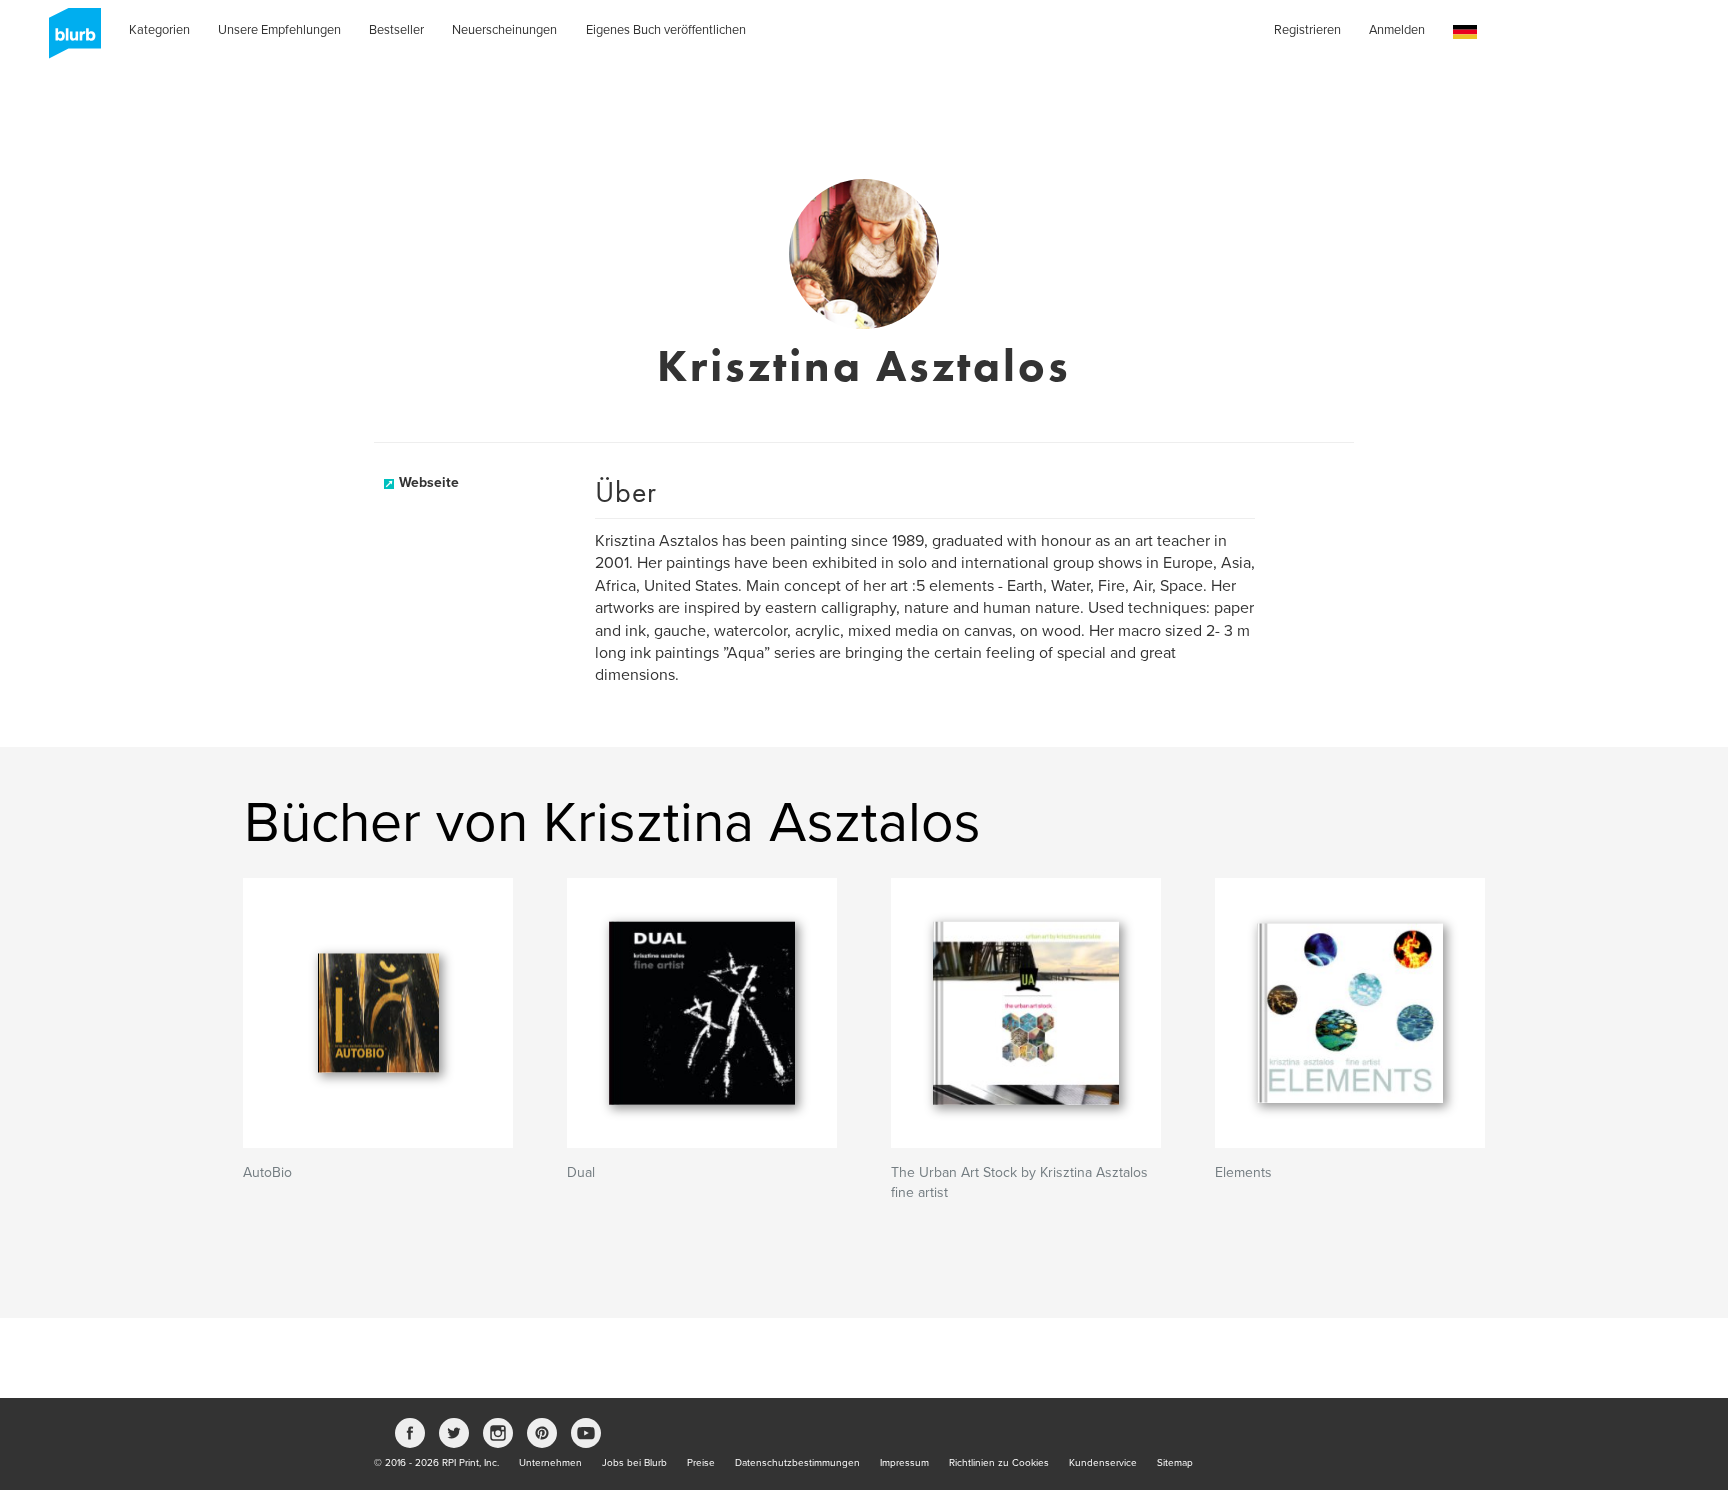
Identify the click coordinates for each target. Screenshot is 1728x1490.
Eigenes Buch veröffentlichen (666, 30)
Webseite (429, 482)
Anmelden (1397, 30)
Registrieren (1307, 30)
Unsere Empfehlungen (279, 30)
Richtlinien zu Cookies (999, 1463)
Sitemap (1175, 1463)
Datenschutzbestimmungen (797, 1463)
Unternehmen (550, 1463)
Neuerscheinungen (504, 30)
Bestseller (396, 30)
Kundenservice (1103, 1463)
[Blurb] (69, 40)
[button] (1465, 32)
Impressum (904, 1463)
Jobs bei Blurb (634, 1463)
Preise (701, 1463)
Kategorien (159, 30)
